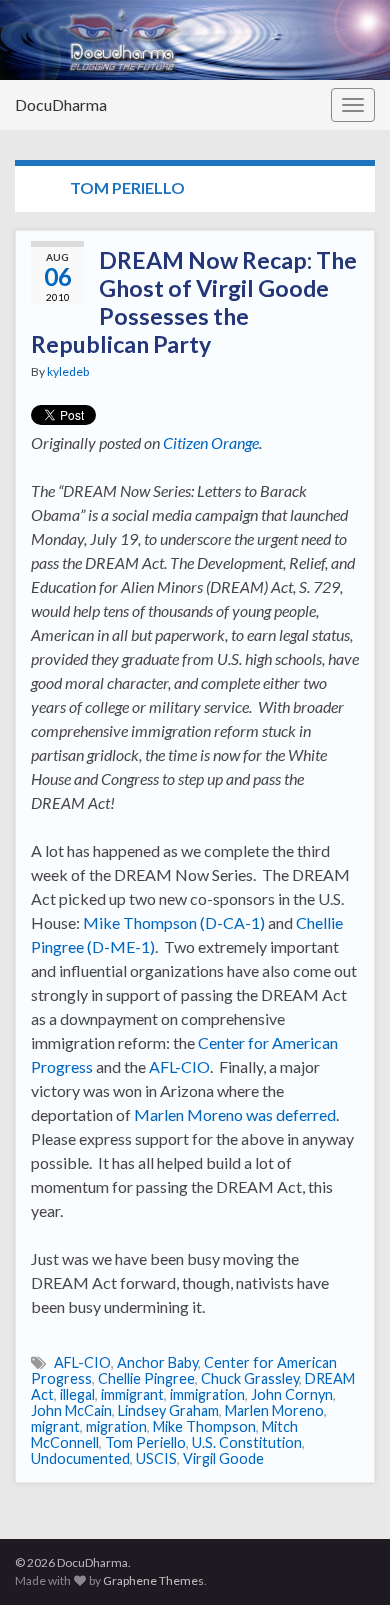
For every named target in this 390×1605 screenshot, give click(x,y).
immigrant (132, 1394)
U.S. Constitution (247, 1442)
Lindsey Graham (168, 1410)
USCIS (156, 1458)
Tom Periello (145, 1442)
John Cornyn (292, 1394)
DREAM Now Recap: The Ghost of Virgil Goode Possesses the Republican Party (194, 302)
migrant (55, 1426)
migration (116, 1426)
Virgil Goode (223, 1458)
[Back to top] (345, 1560)
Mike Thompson (204, 1426)
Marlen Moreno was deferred (235, 1114)
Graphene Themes (153, 1580)
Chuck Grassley (250, 1378)
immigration (207, 1394)
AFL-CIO (179, 1066)
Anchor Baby (157, 1362)
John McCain (71, 1410)
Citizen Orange (211, 442)
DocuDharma (61, 104)
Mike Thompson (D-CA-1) (174, 922)
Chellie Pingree (146, 1378)
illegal (77, 1394)
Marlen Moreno (274, 1410)
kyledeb (68, 371)
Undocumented (80, 1458)
